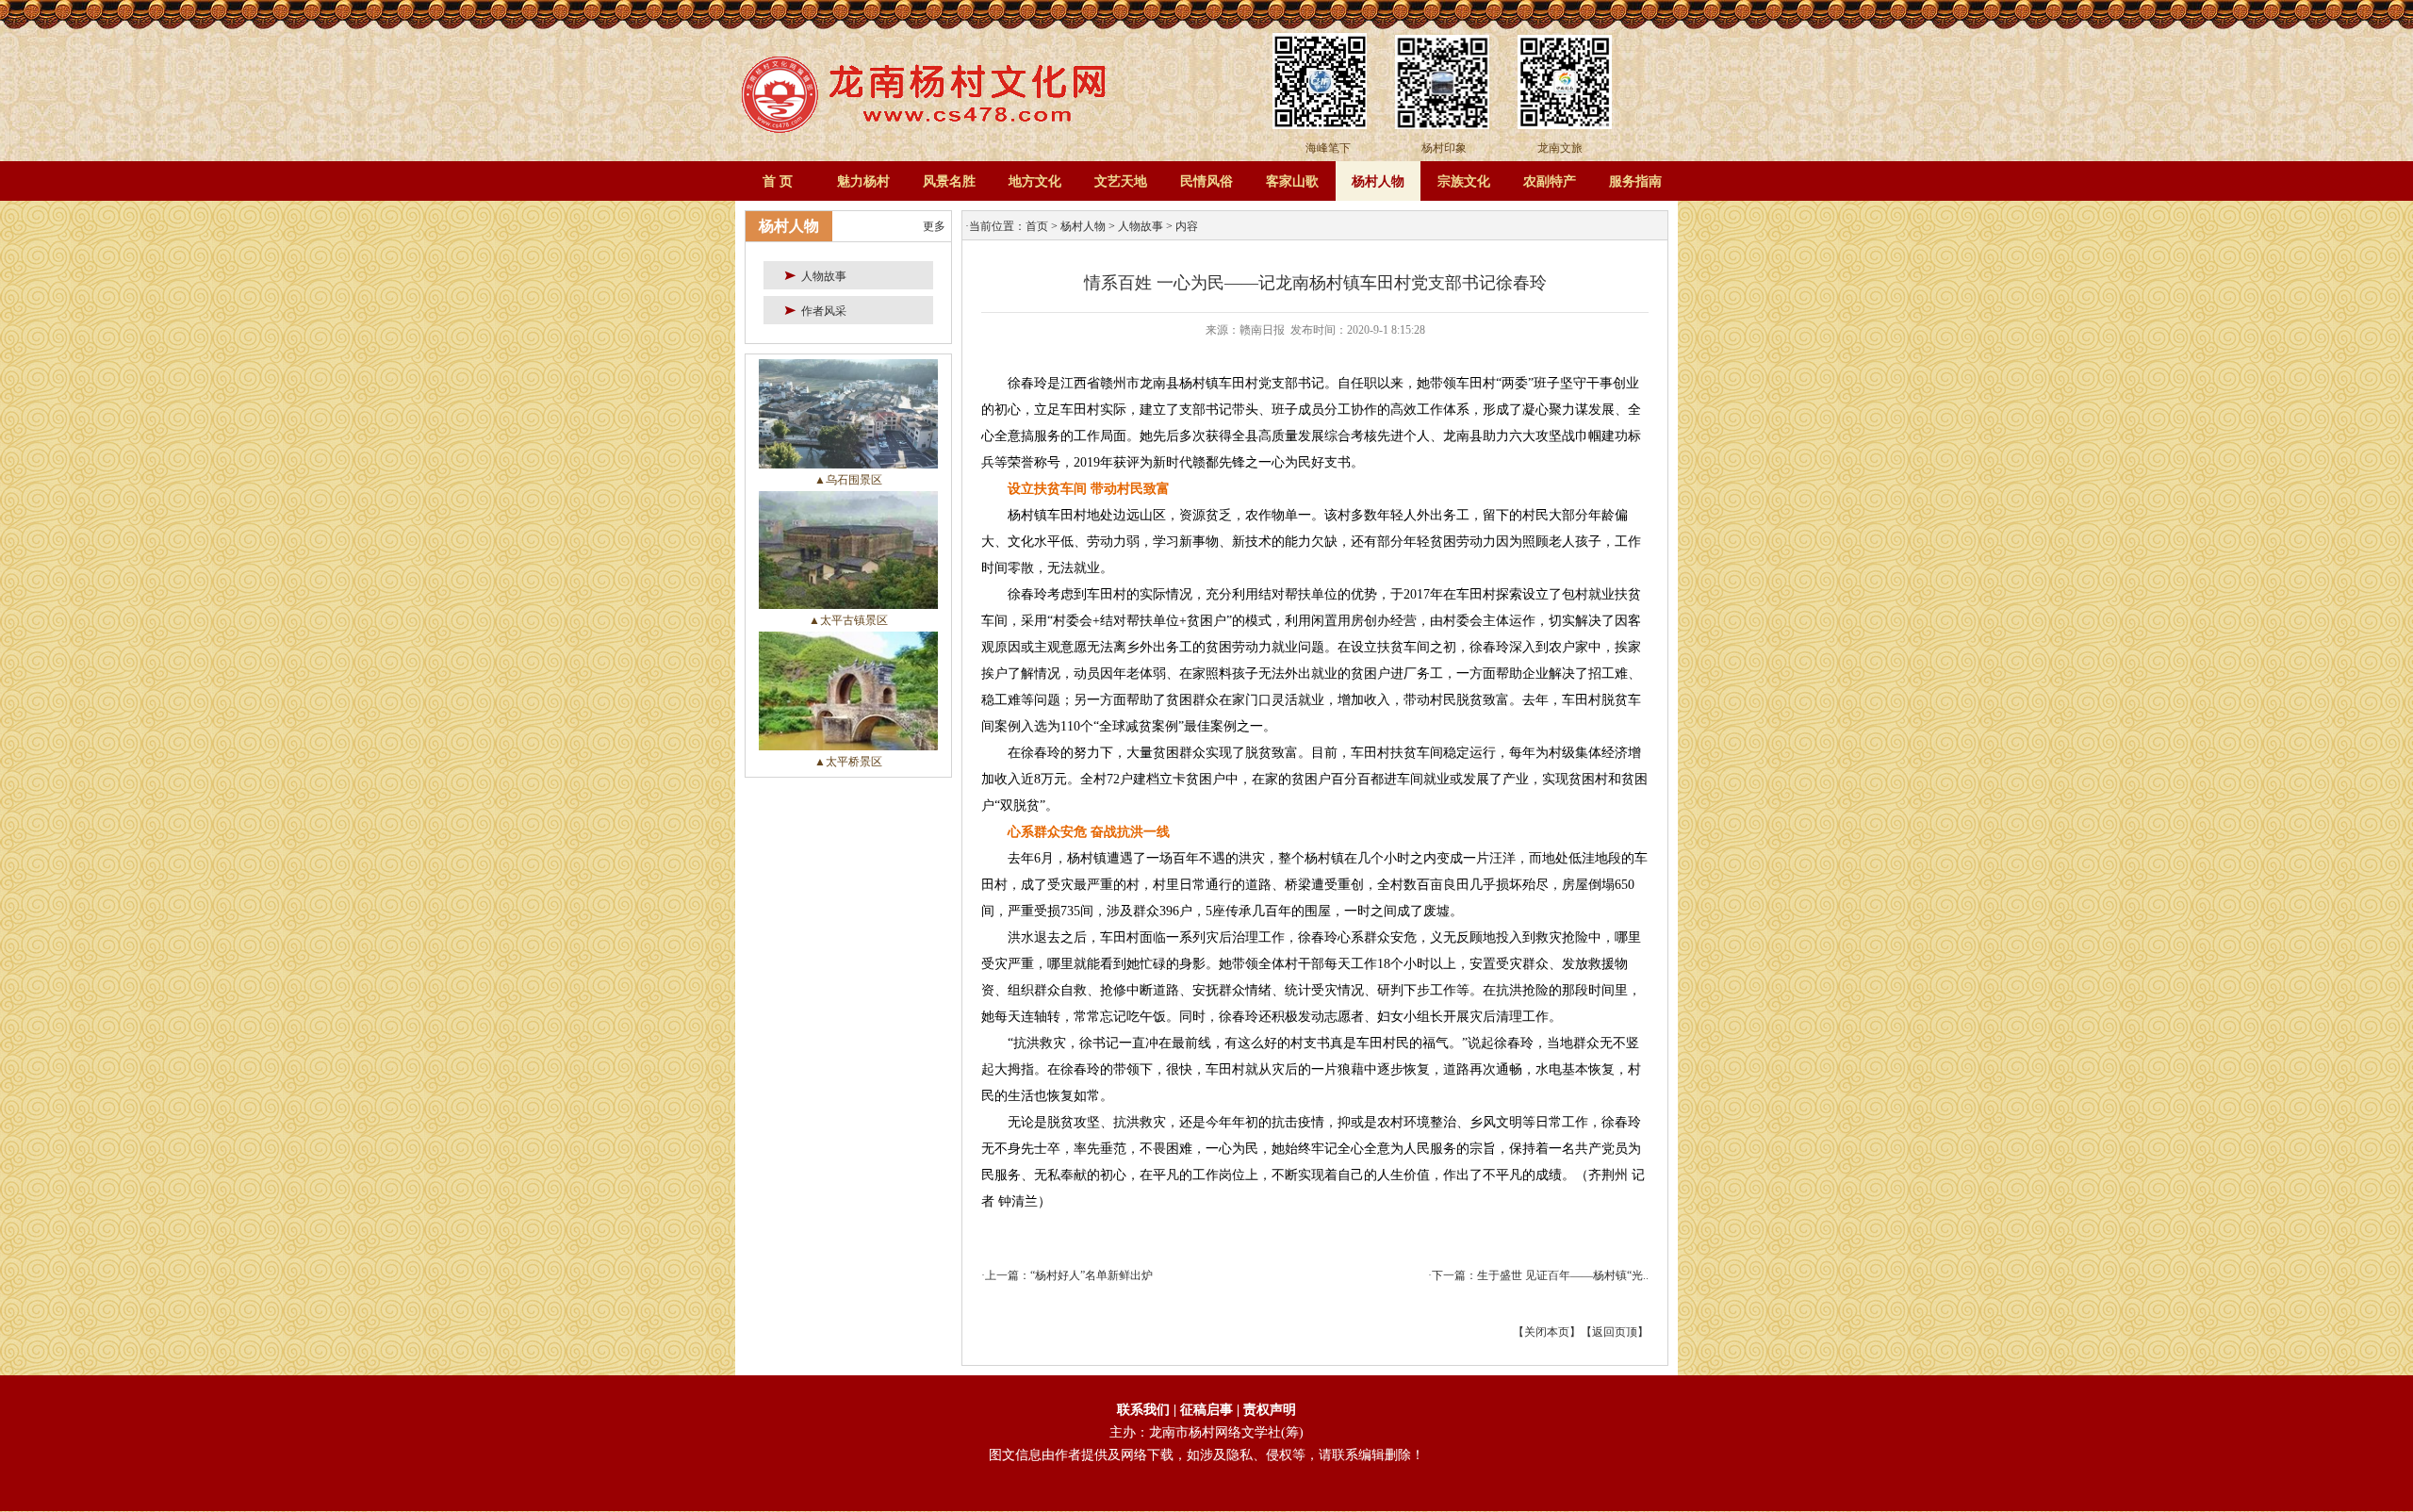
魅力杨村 (863, 181)
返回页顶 (1615, 1332)
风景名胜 (949, 181)
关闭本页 (1547, 1332)
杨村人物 (1378, 181)
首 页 (778, 181)
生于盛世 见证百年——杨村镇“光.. (1563, 1275)
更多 (934, 226)
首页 (1037, 226)
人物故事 (1141, 226)
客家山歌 (1292, 181)
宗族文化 (1464, 181)
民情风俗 (1206, 181)
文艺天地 (1121, 181)
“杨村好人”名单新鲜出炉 (1092, 1275)
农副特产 (1550, 181)
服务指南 (1635, 181)
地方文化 (1035, 181)
